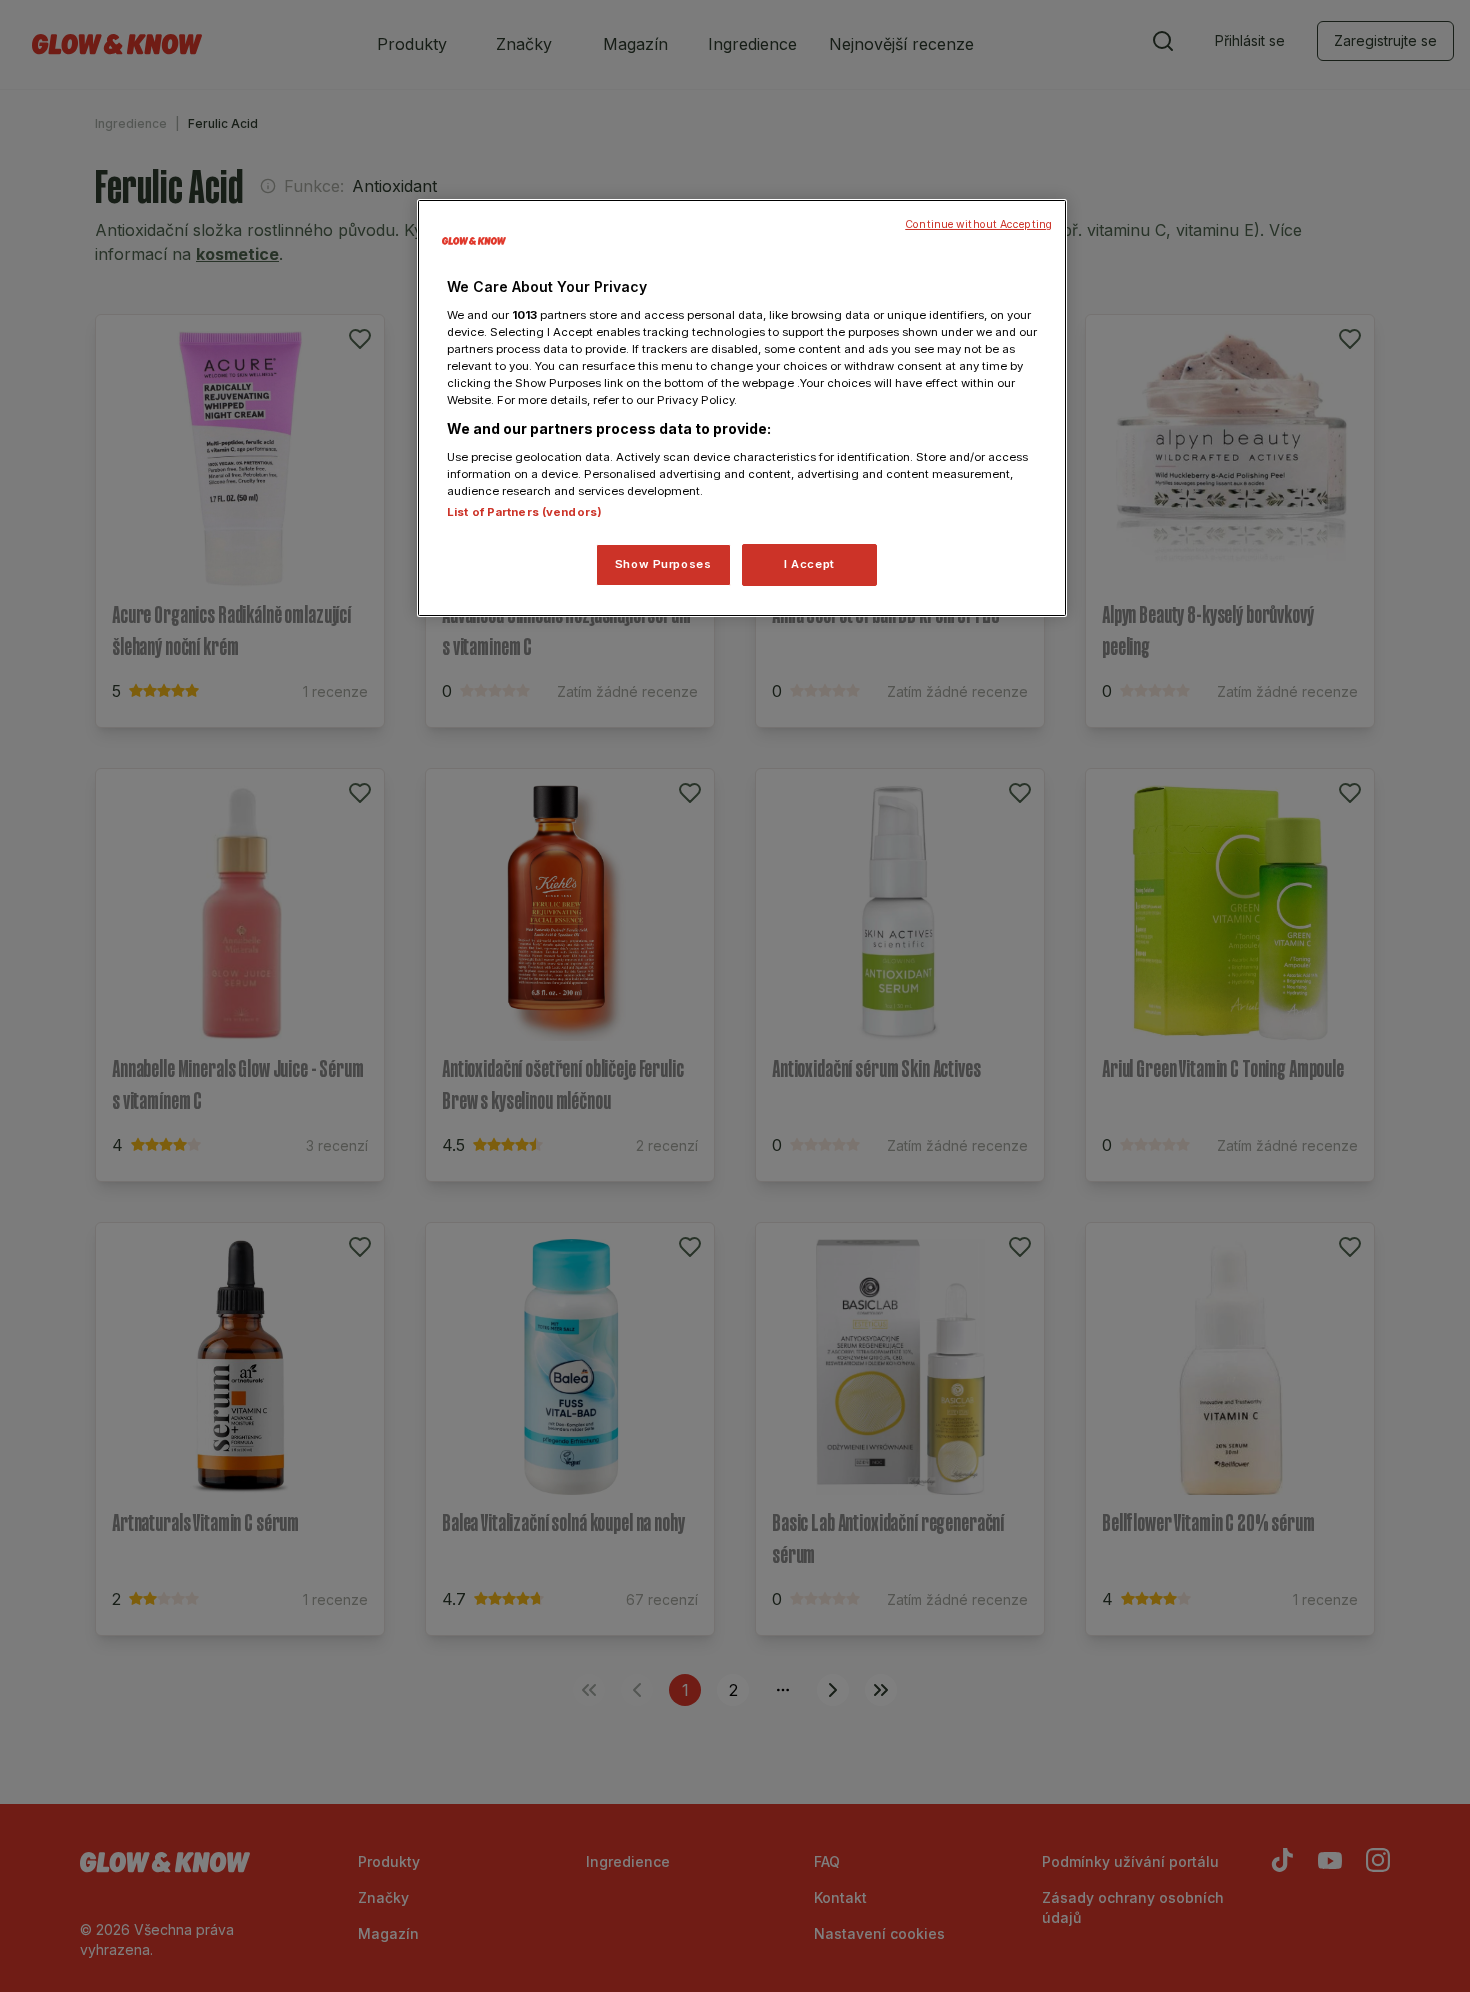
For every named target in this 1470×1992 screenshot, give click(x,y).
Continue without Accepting (978, 224)
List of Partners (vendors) (524, 512)
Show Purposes (663, 564)
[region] (742, 408)
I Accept (809, 564)
